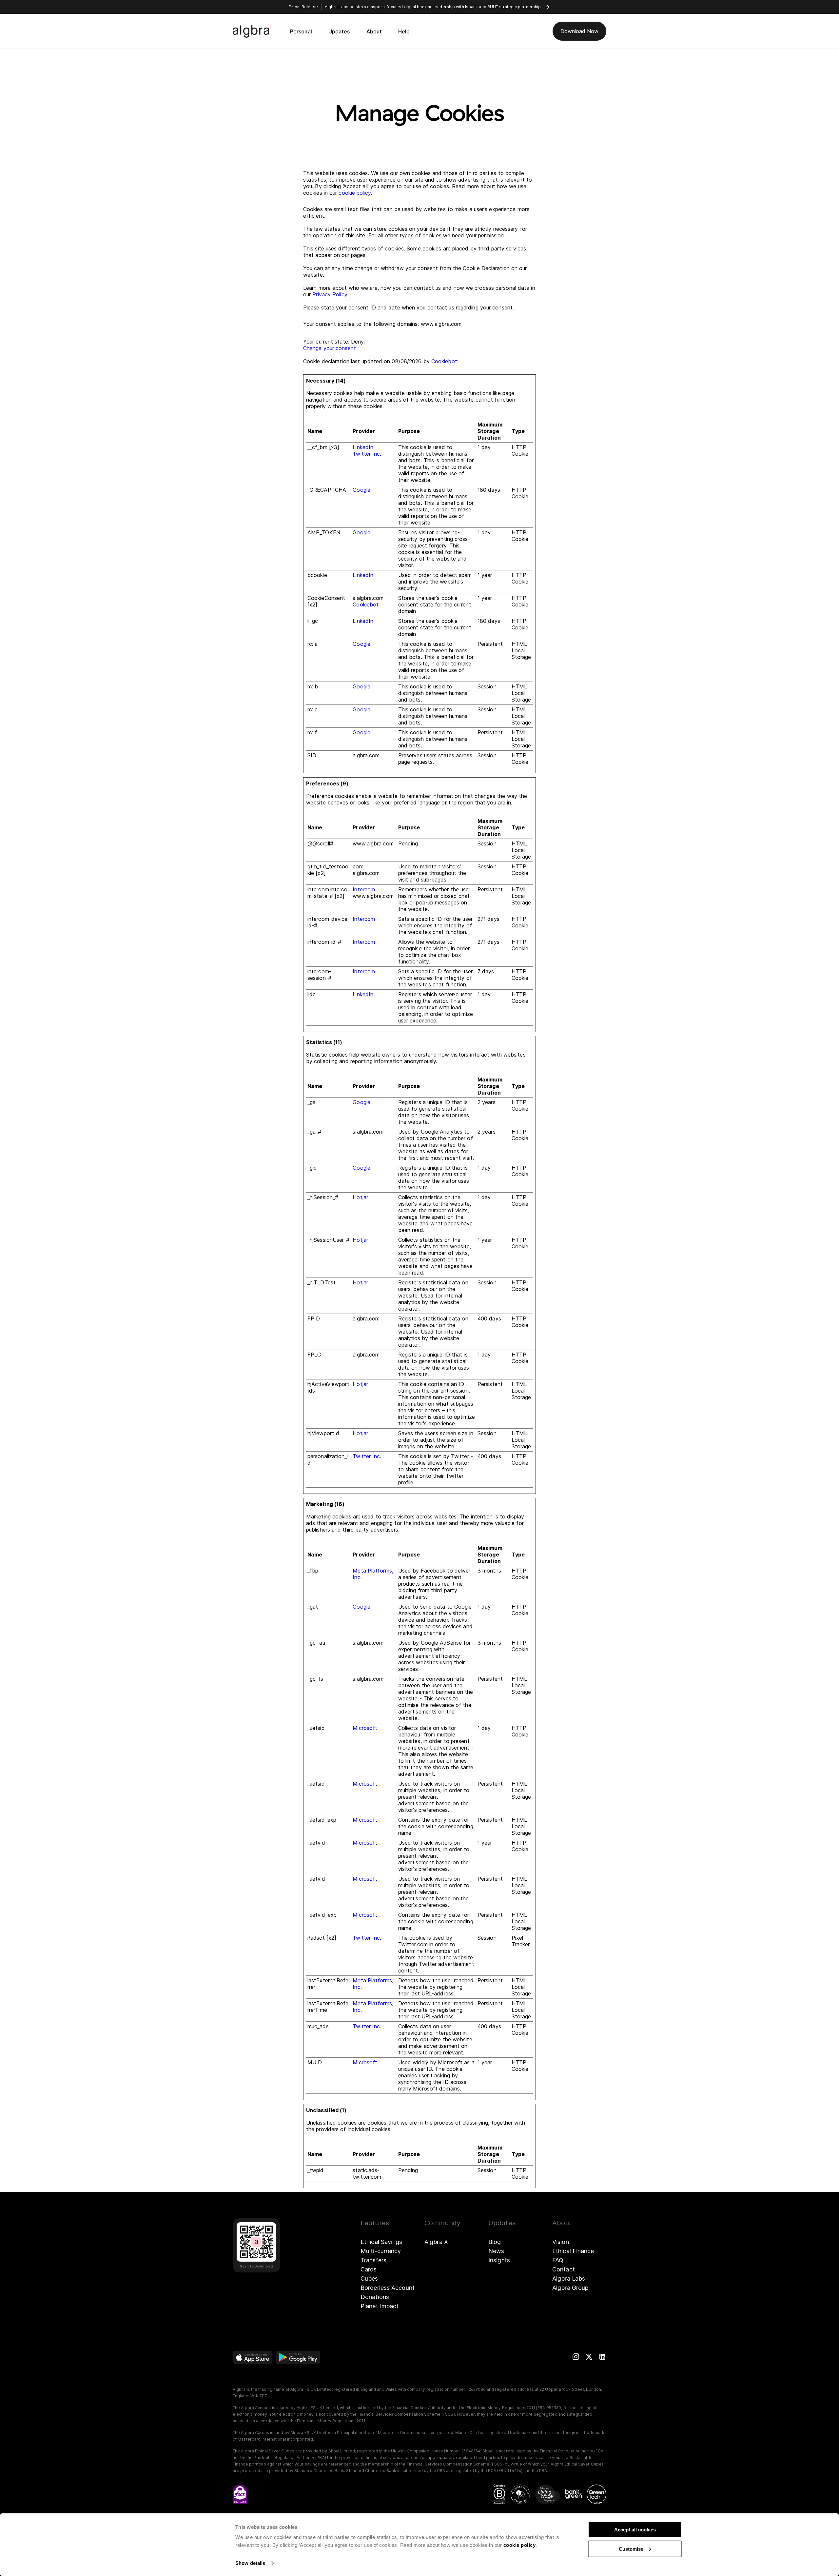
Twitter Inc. (367, 454)
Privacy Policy (330, 294)
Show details (250, 2563)
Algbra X (436, 2242)
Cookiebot (444, 361)
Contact (564, 2269)
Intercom (364, 889)
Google (361, 490)
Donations (375, 2297)
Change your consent (330, 348)
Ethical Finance (573, 2251)
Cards (369, 2269)
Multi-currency (381, 2251)
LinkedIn (363, 447)
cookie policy (520, 2545)
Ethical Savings (381, 2242)
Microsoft (365, 1728)
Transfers (373, 2260)
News (496, 2251)
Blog (495, 2242)
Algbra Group (570, 2288)
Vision (561, 2242)
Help (404, 31)
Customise (631, 2549)
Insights (499, 2260)
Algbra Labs (569, 2279)
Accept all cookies (635, 2530)
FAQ (558, 2260)
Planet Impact (380, 2306)
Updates (339, 31)
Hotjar (360, 1197)
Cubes (369, 2279)
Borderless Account (388, 2288)
